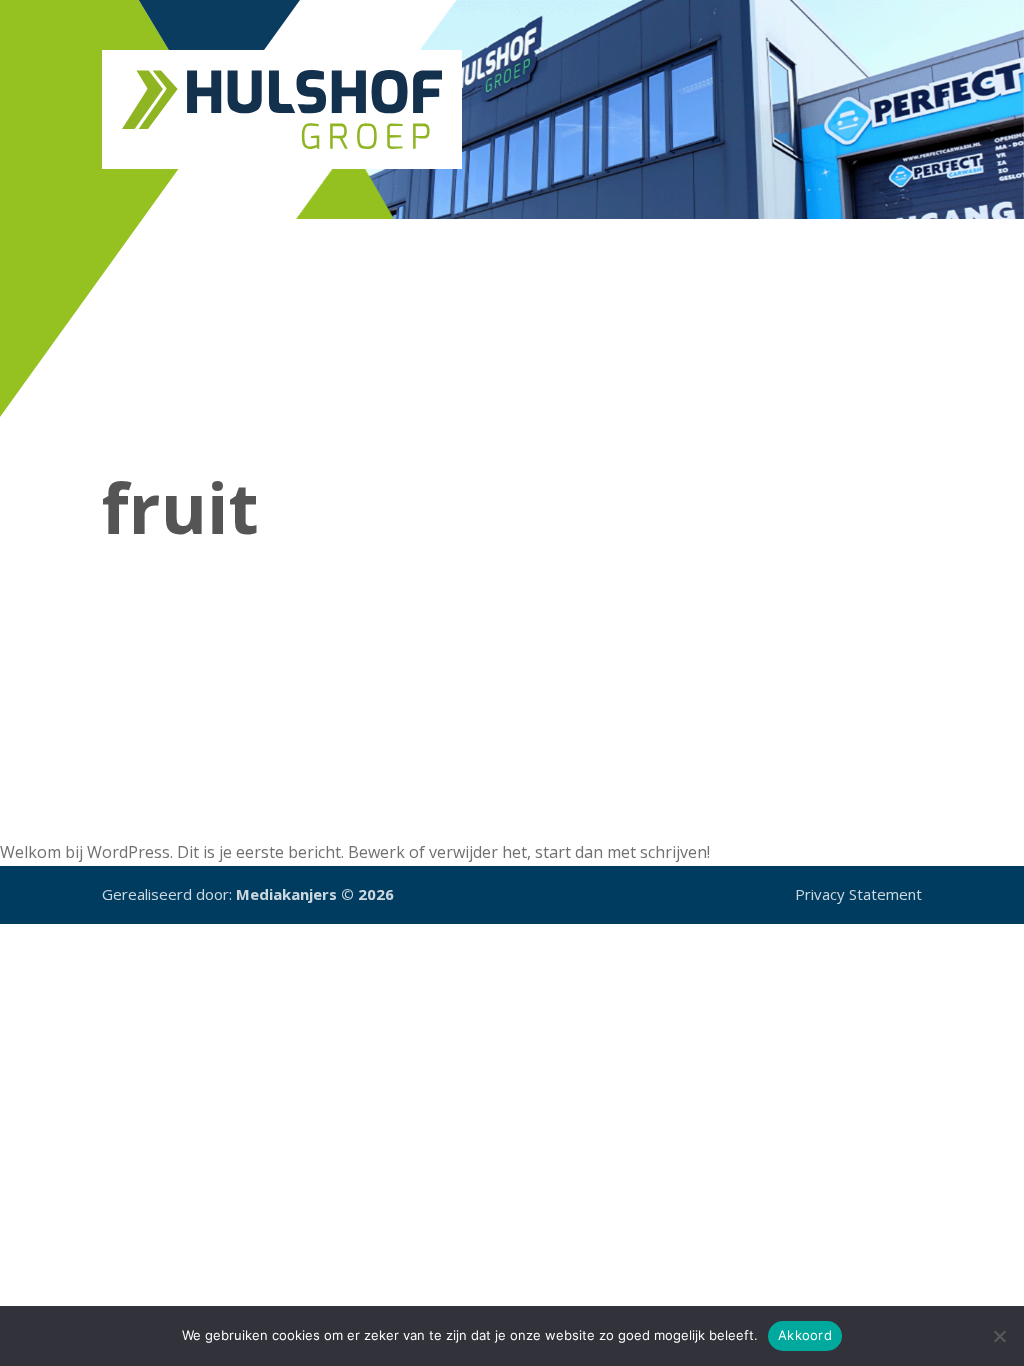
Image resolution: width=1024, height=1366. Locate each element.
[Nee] (999, 1336)
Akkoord (805, 1335)
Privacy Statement (858, 894)
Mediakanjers (286, 894)
